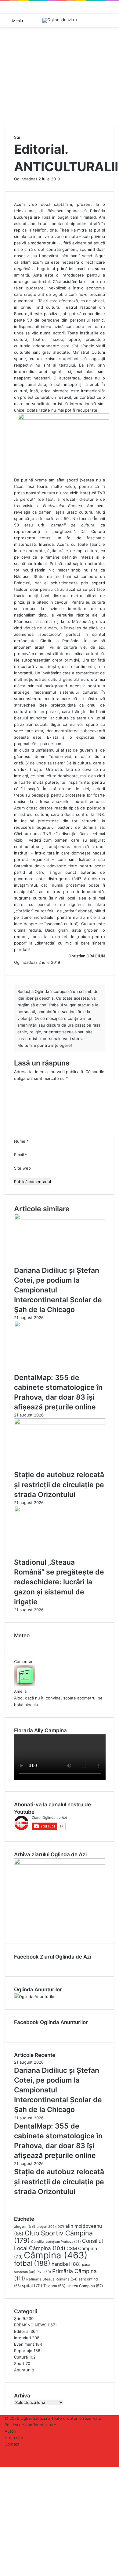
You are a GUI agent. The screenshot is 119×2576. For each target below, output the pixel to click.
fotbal (32, 2263)
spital (32, 2286)
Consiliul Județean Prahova (56, 2242)
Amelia (20, 1691)
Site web (22, 1168)
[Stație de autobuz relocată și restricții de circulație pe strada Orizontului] (60, 1423)
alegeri (25, 2226)
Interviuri (22, 2338)
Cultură (21, 2357)
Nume (21, 1141)
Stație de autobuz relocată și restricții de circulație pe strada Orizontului (59, 1484)
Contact (12, 2444)
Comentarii (24, 1661)
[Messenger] (4, 2470)
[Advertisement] (60, 88)
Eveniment (24, 2344)
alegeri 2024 (50, 2227)
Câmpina (56, 2255)
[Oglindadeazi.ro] (60, 20)
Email (21, 1155)
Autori (10, 2431)
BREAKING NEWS (30, 2325)
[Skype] (3, 2470)
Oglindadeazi (26, 179)
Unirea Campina (85, 2286)
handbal (66, 2264)
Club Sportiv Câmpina (53, 2237)
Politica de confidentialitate (30, 2425)
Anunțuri (22, 2370)
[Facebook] (1, 2470)
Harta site (14, 2438)
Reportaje (23, 2351)
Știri (18, 137)
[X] (2, 2470)
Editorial (22, 2331)
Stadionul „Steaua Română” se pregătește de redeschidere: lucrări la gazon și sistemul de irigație (59, 1582)
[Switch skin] (111, 23)
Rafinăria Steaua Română (52, 2279)
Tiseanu (54, 2286)
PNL (44, 2272)
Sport (19, 2363)
